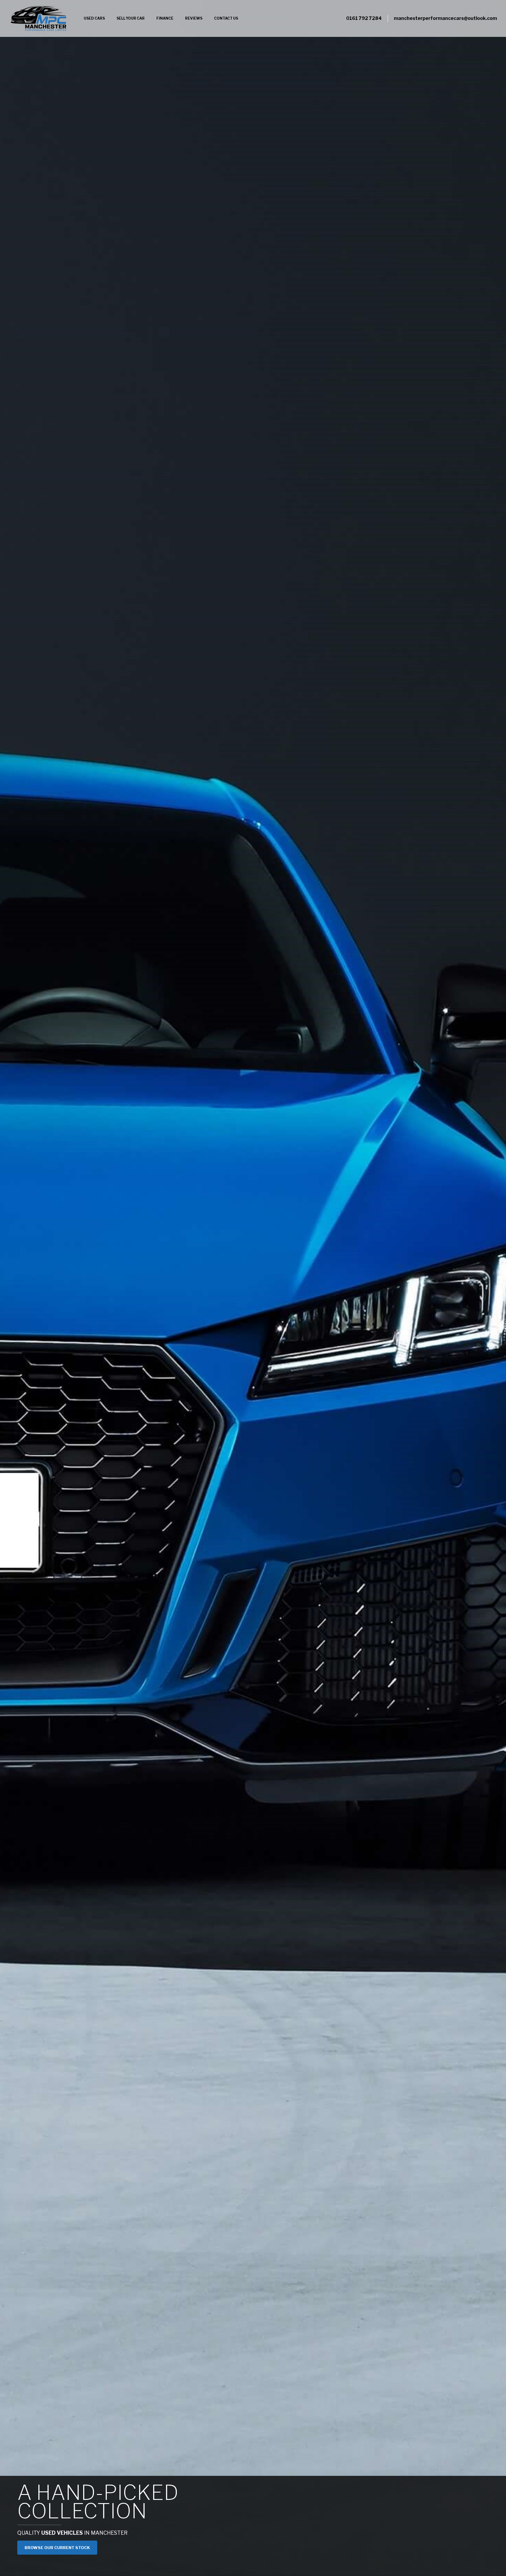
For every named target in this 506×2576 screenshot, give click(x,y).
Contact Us (226, 18)
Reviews (194, 18)
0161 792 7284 (364, 18)
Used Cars (94, 18)
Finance (165, 18)
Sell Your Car (131, 18)
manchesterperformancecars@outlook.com (445, 18)
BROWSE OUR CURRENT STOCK (57, 2548)
